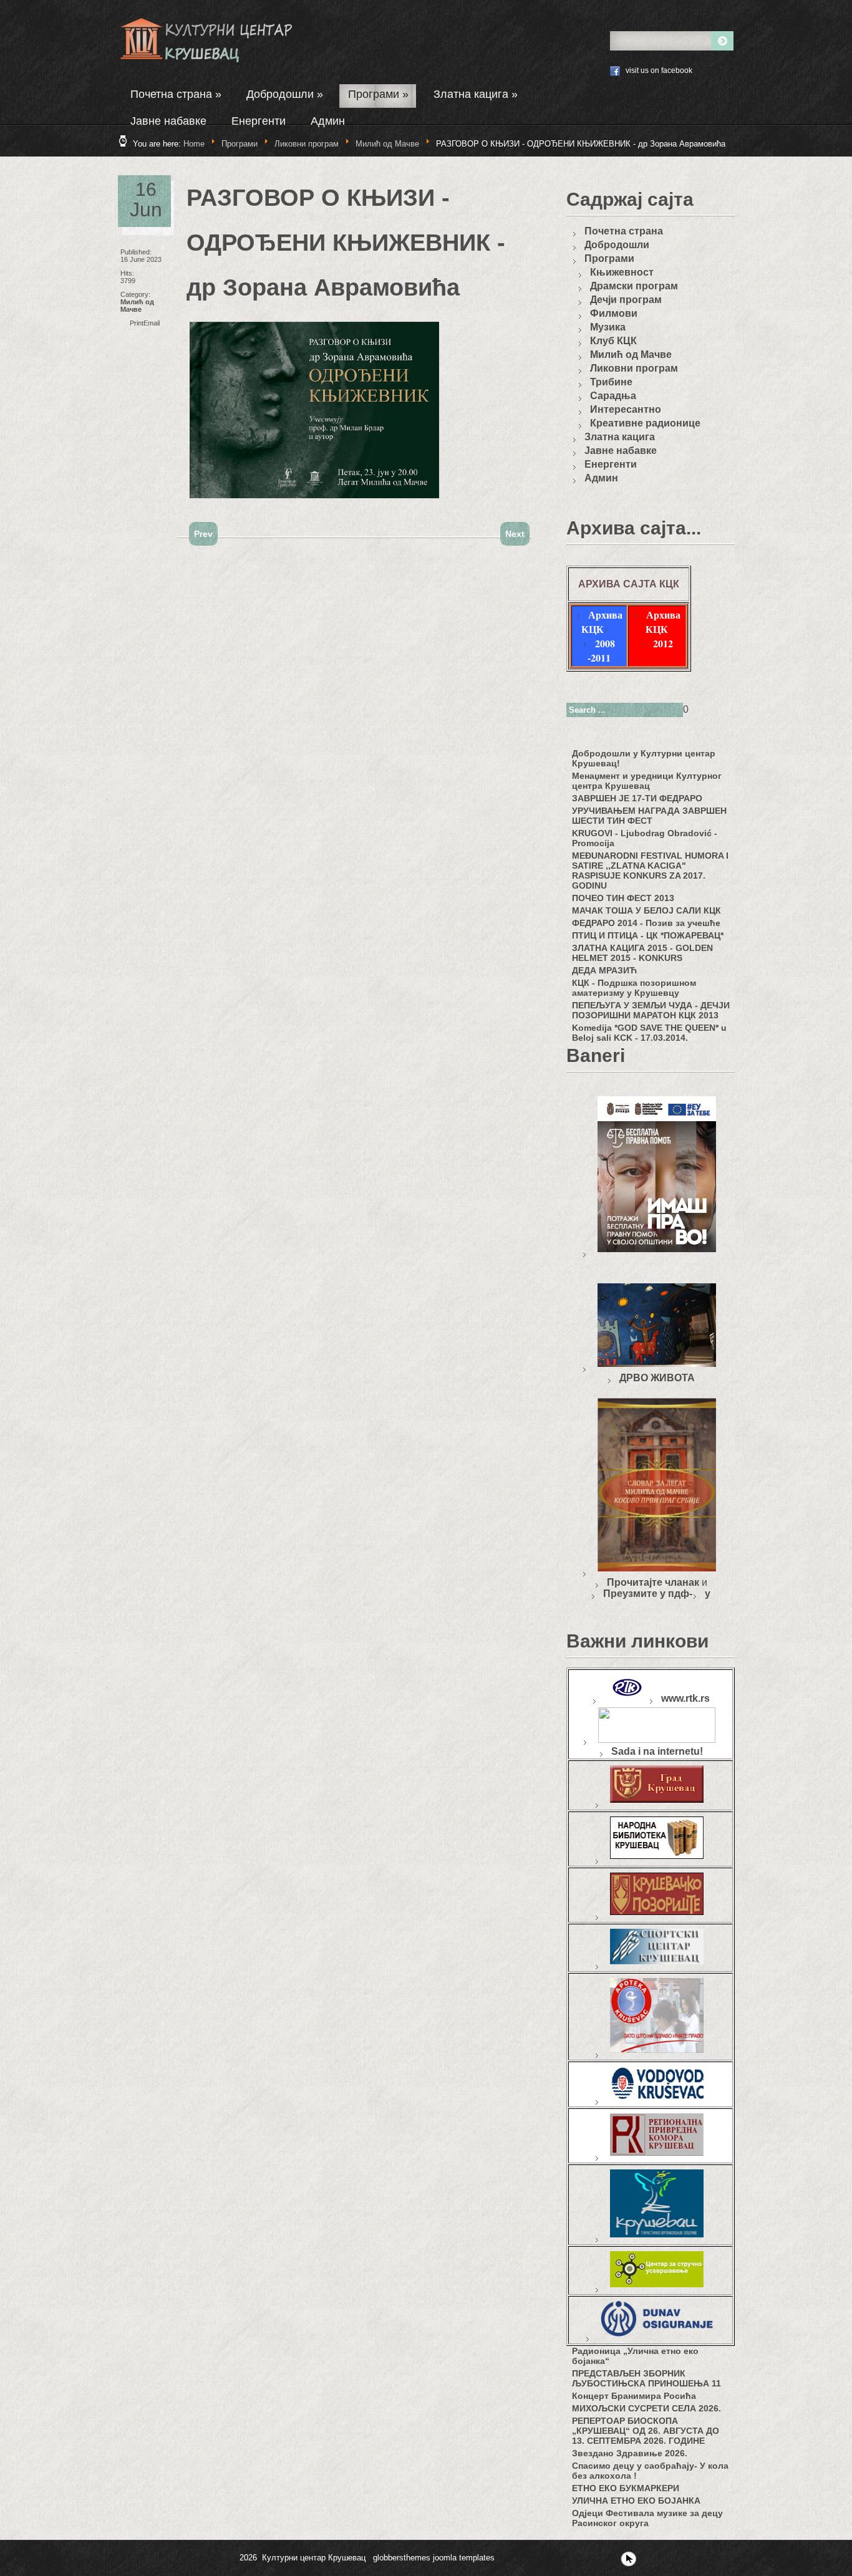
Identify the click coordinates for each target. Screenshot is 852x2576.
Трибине (611, 382)
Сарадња (613, 396)
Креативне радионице (645, 423)
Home (194, 144)
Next (515, 534)
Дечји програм (626, 300)
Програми (378, 94)
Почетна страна (176, 94)
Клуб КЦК (613, 341)
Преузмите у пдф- (648, 1594)
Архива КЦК (602, 622)
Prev (203, 534)
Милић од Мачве (389, 144)
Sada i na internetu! (657, 1751)
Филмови (614, 313)
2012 (663, 643)
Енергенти (259, 121)
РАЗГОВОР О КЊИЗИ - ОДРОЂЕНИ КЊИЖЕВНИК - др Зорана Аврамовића (346, 243)
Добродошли (285, 94)
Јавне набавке (168, 121)
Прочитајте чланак (653, 1582)
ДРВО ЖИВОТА (657, 1378)
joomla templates (464, 2558)
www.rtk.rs (685, 1698)
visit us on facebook (659, 70)
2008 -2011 (601, 650)
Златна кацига (476, 94)
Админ (328, 121)
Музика (608, 327)
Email (152, 323)
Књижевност (622, 272)
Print (137, 323)
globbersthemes (402, 2558)
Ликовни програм (307, 144)
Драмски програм (634, 286)
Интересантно (626, 409)
